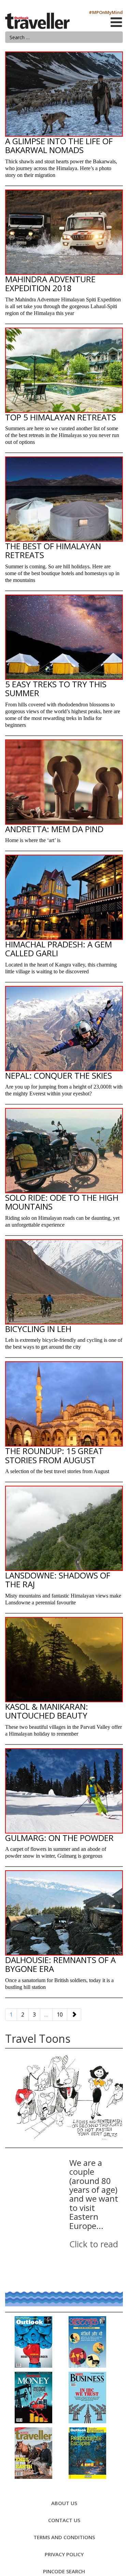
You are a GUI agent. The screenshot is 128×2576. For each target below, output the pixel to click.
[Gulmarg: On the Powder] (64, 1791)
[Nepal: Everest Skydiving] (64, 1029)
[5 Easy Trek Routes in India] (64, 637)
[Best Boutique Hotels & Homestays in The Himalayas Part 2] (64, 370)
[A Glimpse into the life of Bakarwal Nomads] (64, 94)
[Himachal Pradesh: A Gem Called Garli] (64, 897)
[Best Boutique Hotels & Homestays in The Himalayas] (64, 499)
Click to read (94, 2244)
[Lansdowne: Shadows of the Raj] (64, 1528)
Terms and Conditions (64, 2537)
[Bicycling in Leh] (64, 1282)
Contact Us (64, 2520)
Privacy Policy (64, 2554)
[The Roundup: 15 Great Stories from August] (64, 1404)
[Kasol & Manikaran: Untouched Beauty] (64, 1660)
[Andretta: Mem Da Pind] (64, 782)
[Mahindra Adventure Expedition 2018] (64, 232)
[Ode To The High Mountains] (64, 1151)
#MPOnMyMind (106, 12)
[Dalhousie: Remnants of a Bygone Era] (64, 1913)
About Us (64, 2503)
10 (60, 2015)
